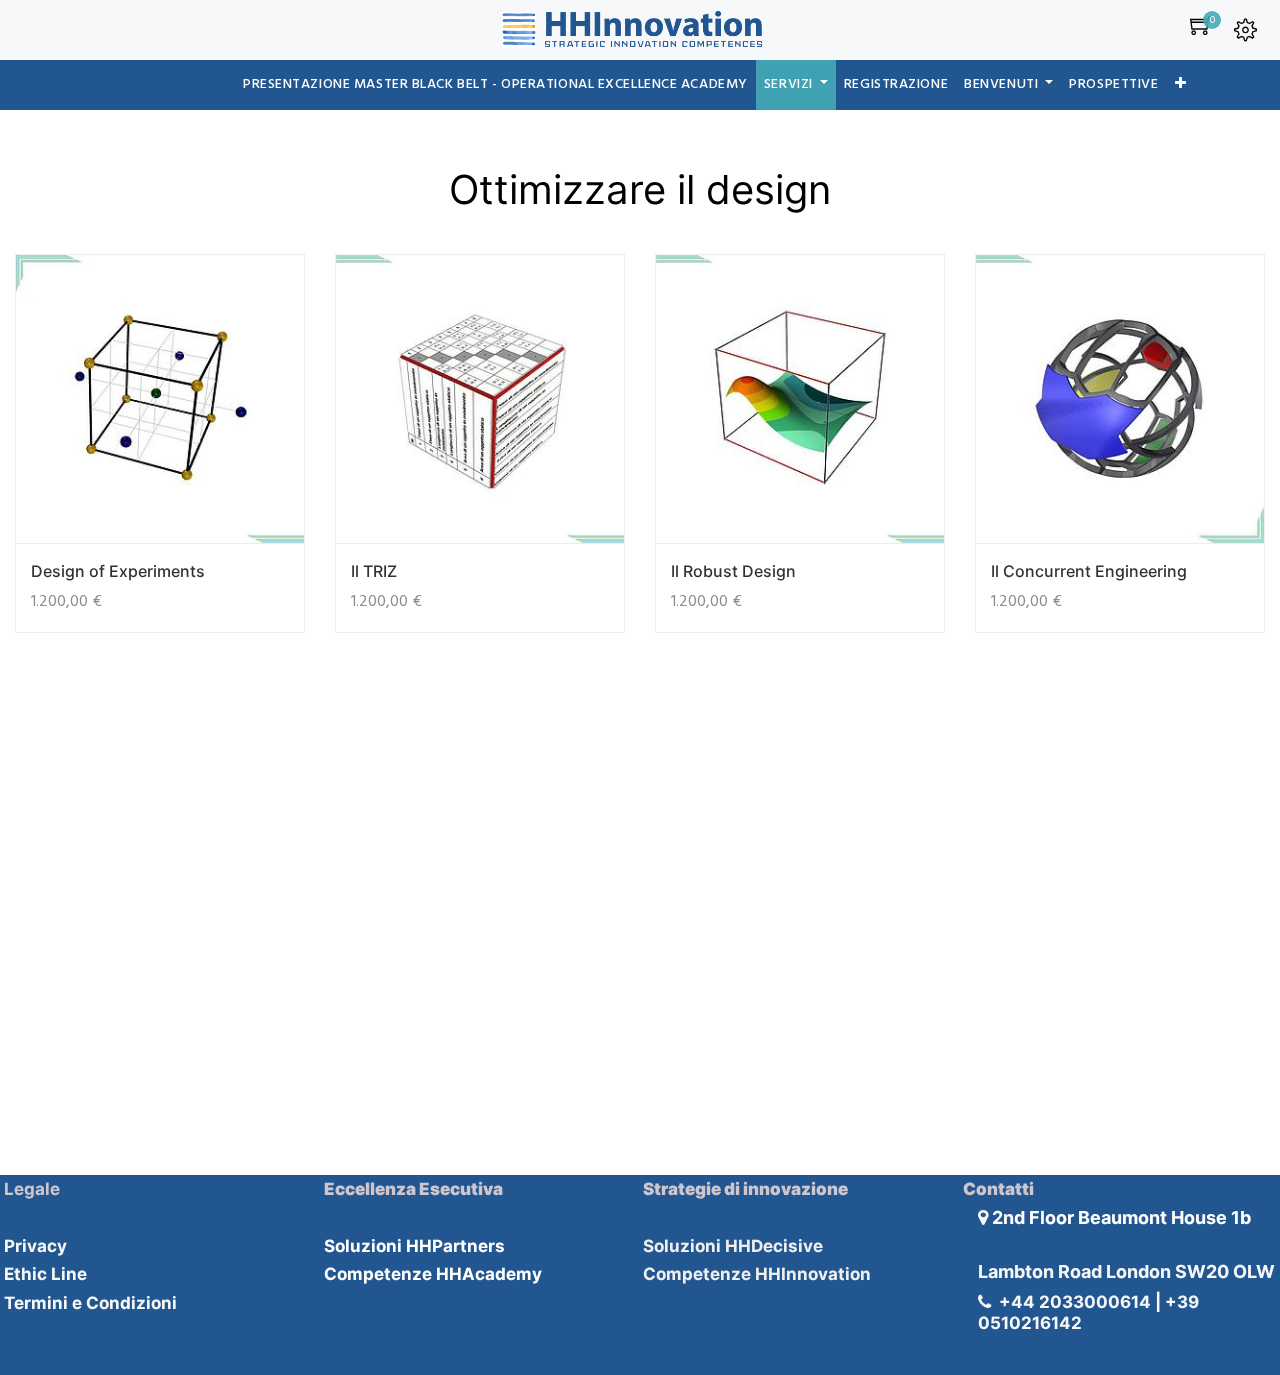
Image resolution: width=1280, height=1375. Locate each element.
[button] (1181, 85)
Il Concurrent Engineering (1089, 571)
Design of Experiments (118, 571)
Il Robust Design (733, 571)
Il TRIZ (374, 571)
